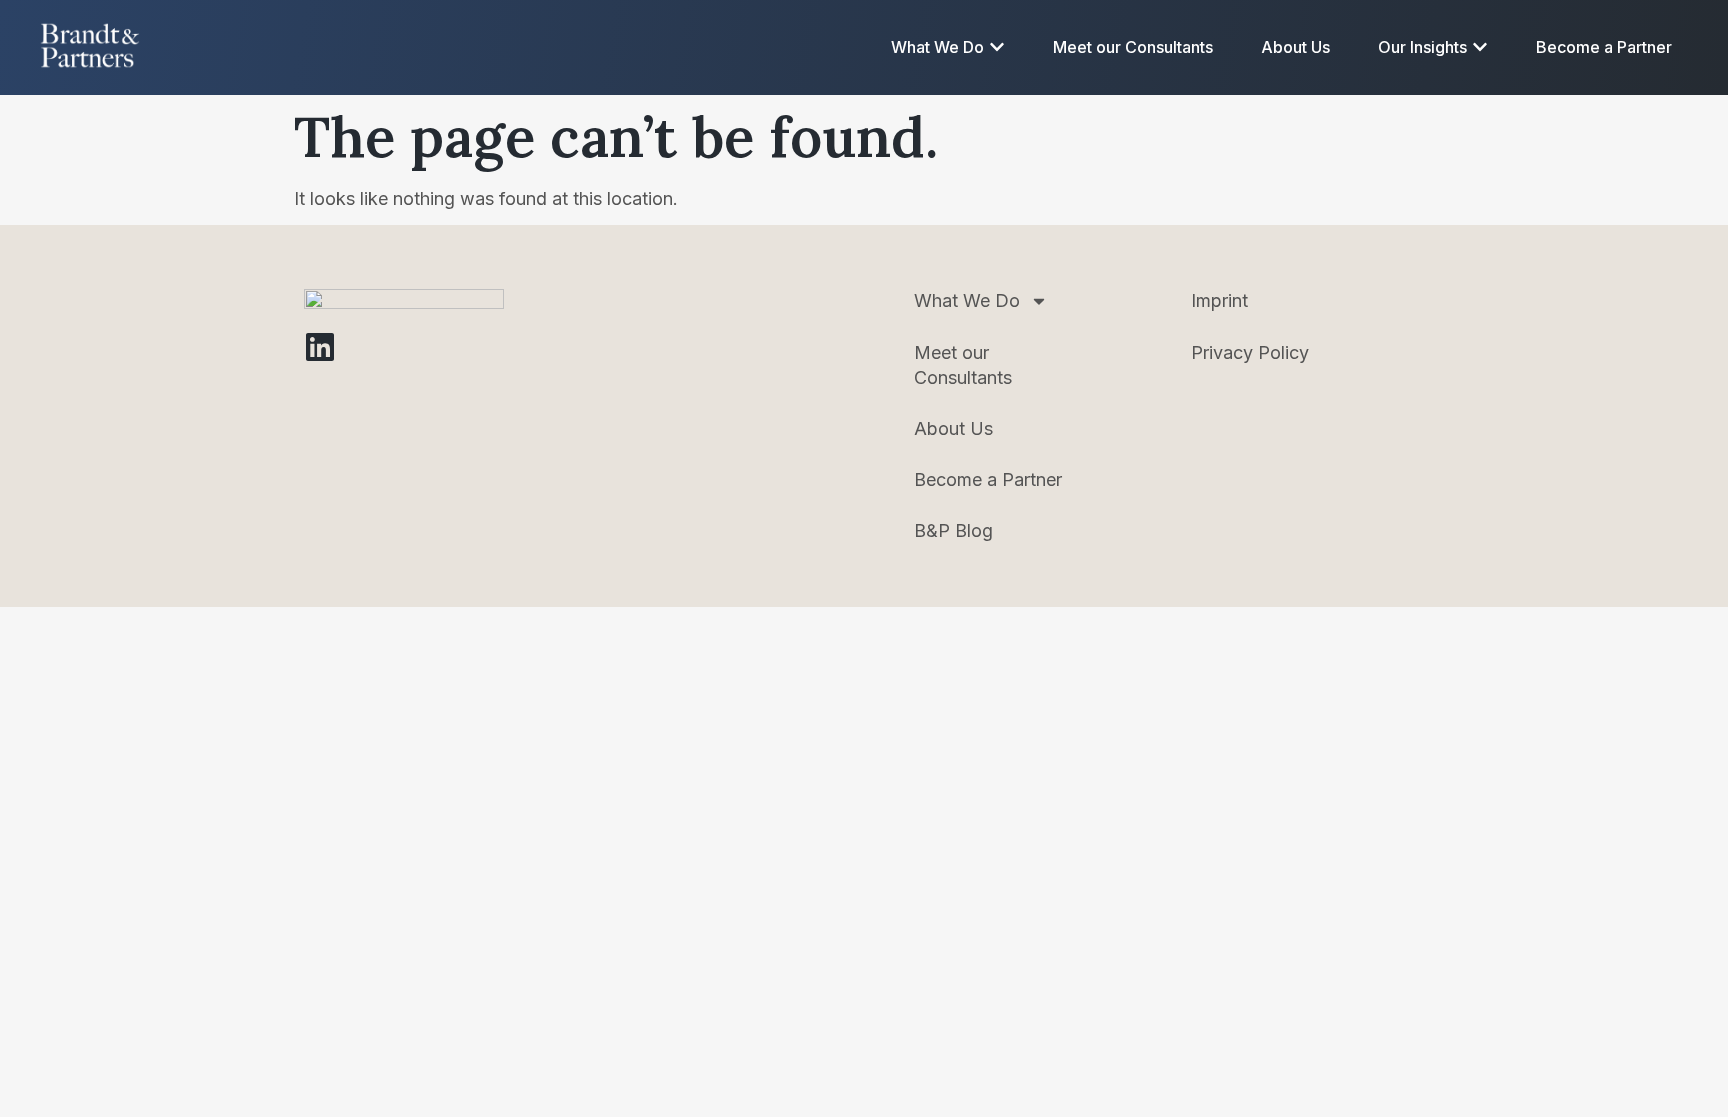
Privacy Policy (1250, 352)
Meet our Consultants (963, 365)
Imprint (1219, 300)
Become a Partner (988, 479)
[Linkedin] (320, 347)
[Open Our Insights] (1480, 47)
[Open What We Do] (997, 47)
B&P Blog (953, 530)
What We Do (967, 300)
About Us (953, 428)
